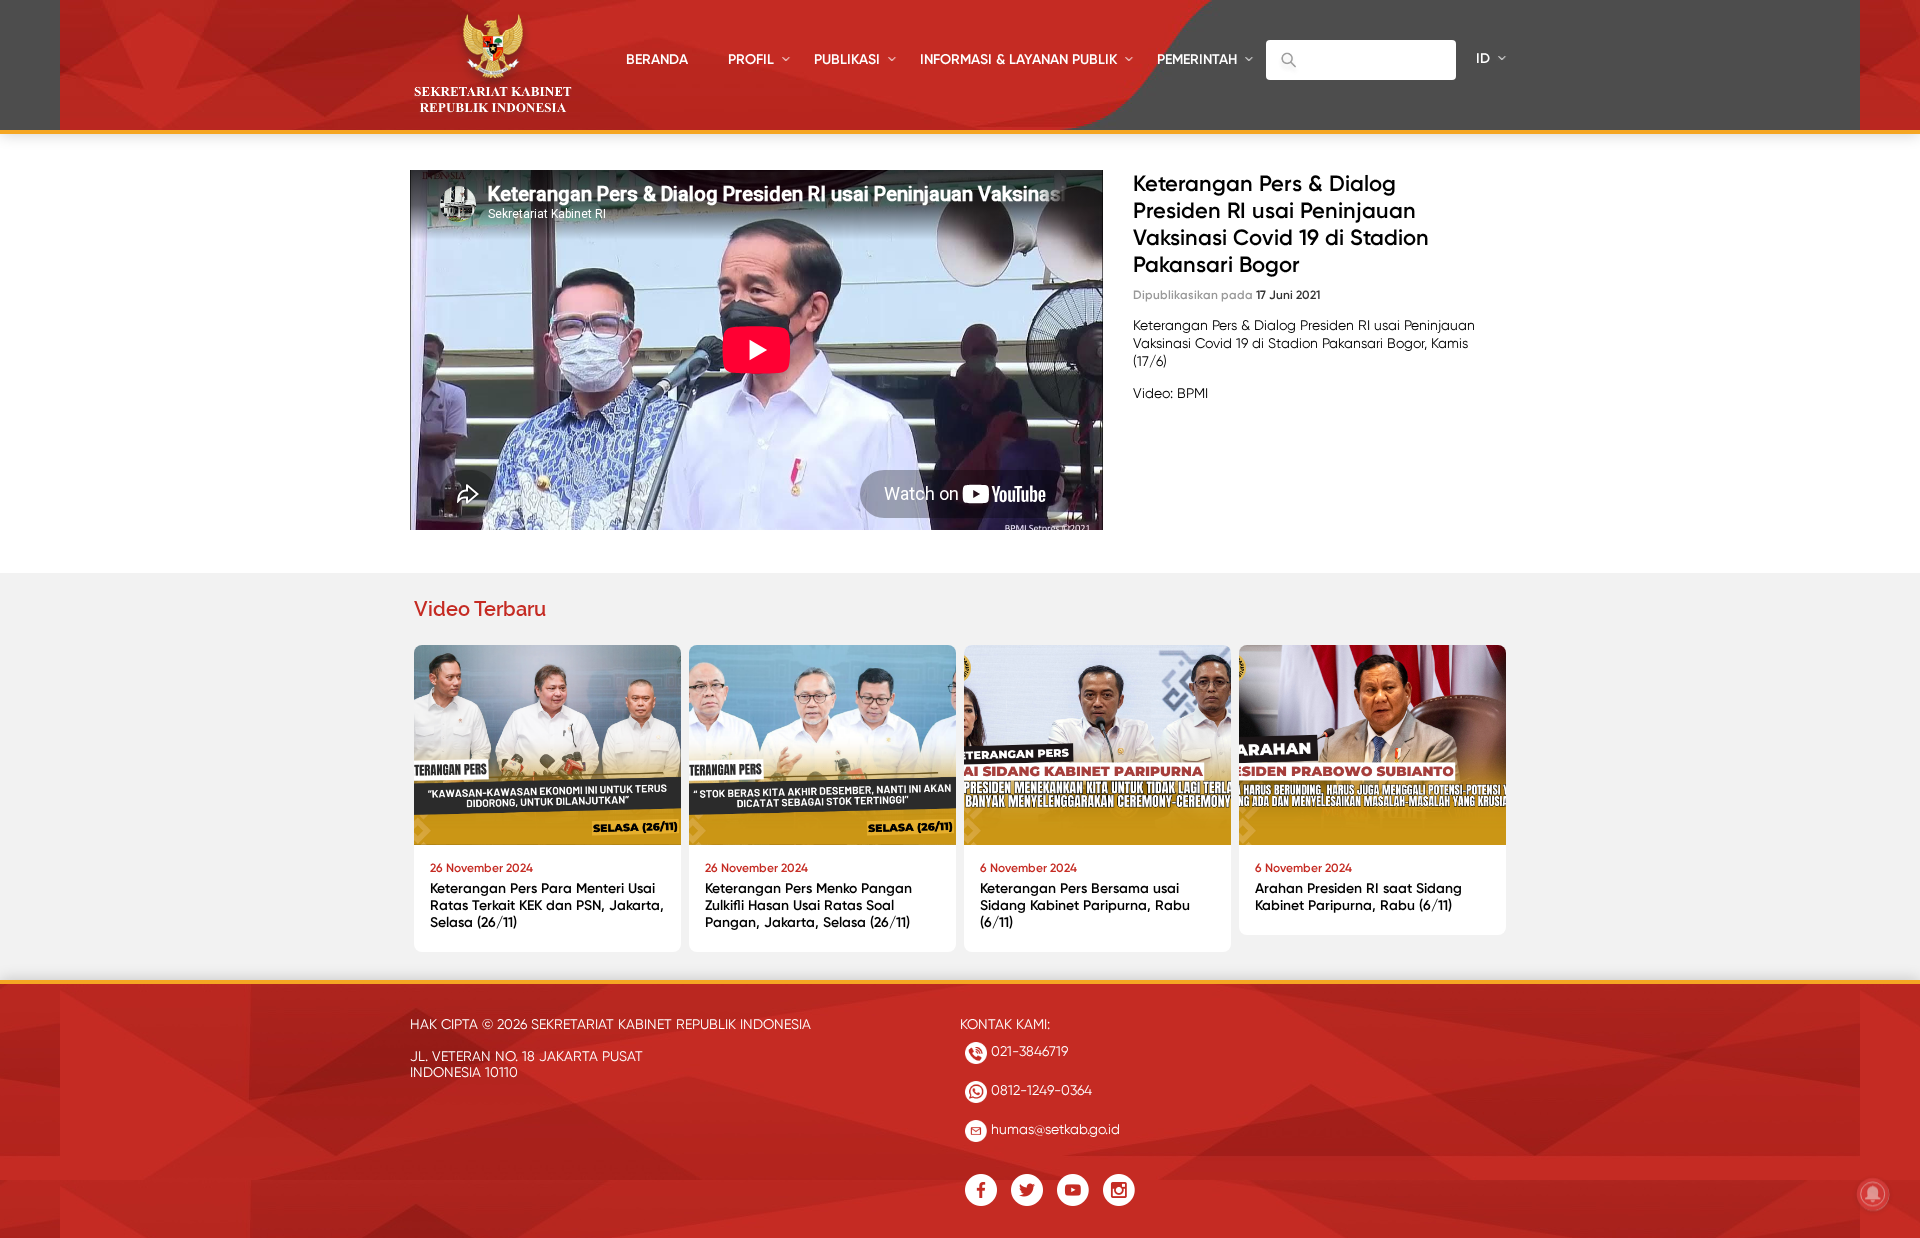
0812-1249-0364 (1039, 1090)
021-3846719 (1027, 1051)
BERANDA (657, 59)
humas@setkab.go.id (1053, 1129)
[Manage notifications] (1873, 1194)
